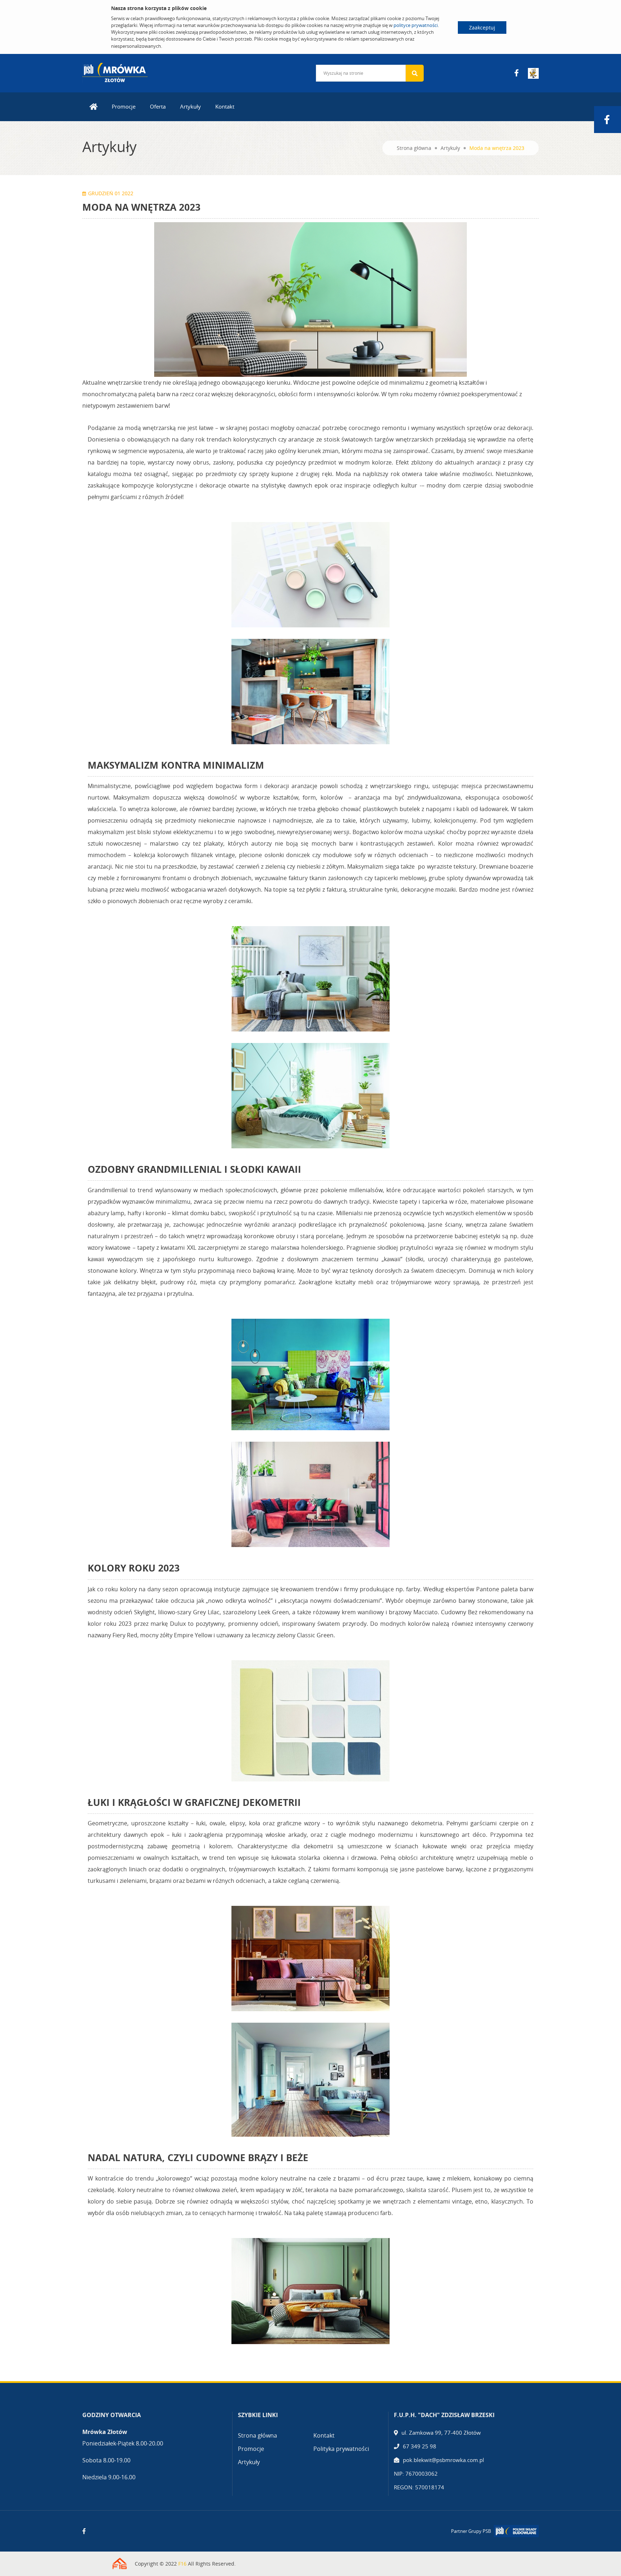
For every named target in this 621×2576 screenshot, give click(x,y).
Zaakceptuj (482, 28)
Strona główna (414, 148)
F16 (182, 2564)
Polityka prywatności (341, 2449)
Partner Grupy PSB (471, 2531)
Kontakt (225, 106)
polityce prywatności (416, 25)
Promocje (124, 106)
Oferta (158, 106)
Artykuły (190, 106)
